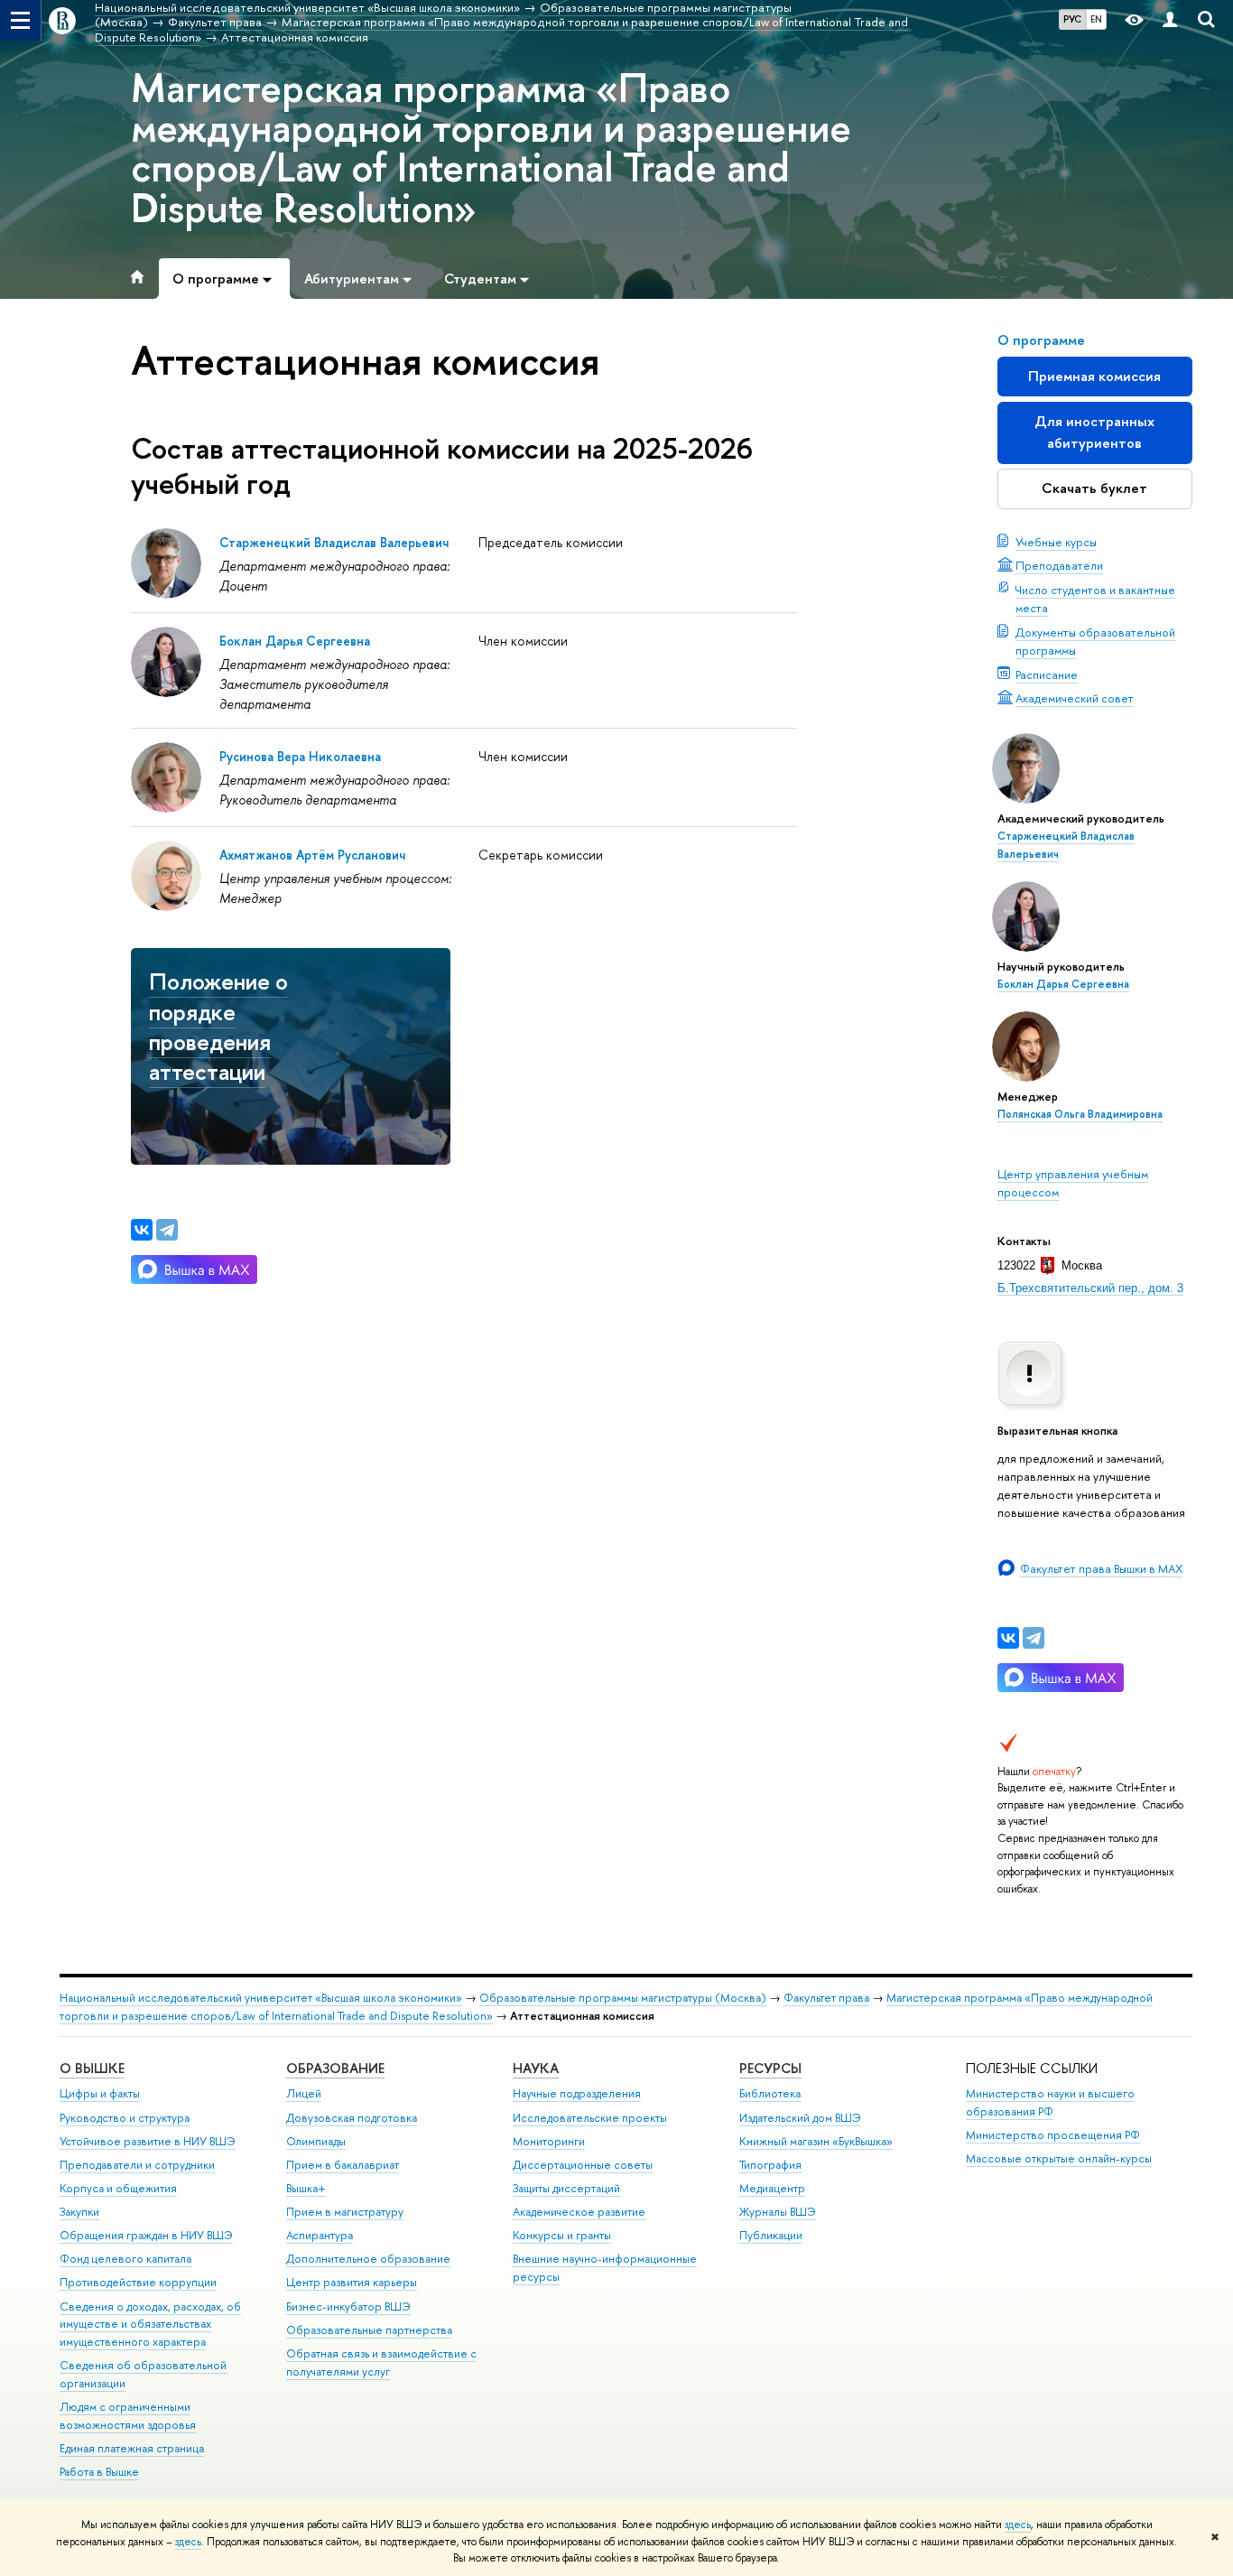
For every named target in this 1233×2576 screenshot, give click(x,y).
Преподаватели (1059, 565)
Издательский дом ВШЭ (800, 2118)
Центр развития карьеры (352, 2282)
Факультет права (826, 1998)
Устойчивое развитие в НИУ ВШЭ (148, 2141)
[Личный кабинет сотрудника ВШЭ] (1170, 20)
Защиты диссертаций (566, 2188)
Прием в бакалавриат (343, 2165)
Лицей (304, 2093)
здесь (1018, 2525)
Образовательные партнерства (369, 2330)
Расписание (1047, 674)
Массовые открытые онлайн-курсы (1059, 2158)
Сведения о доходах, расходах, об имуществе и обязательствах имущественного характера (150, 2325)
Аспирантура (320, 2235)
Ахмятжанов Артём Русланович (312, 855)
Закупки (79, 2212)
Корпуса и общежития (118, 2188)
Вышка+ (306, 2188)
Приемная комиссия (1094, 376)
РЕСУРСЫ (770, 2068)
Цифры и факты (100, 2093)
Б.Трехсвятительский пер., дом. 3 (1090, 1288)
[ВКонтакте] (1008, 1638)
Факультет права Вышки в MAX (1101, 1568)
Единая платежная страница (132, 2448)
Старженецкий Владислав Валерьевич (334, 542)
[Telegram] (1034, 1638)
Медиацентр (772, 2188)
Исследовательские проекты (590, 2118)
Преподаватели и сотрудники (137, 2165)
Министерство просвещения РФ (1053, 2135)
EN (1096, 19)
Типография (770, 2165)
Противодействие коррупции (138, 2282)
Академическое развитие (579, 2212)
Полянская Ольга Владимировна (1080, 1114)
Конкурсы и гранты (562, 2235)
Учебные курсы (1056, 542)
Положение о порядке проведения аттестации (218, 1026)
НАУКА (536, 2068)
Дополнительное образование (368, 2259)
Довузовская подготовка (352, 2118)
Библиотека (770, 2093)
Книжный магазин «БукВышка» (816, 2141)
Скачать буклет (1094, 488)
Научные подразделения (577, 2093)
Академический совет (1075, 698)
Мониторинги (549, 2141)
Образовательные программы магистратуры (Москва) (623, 1998)
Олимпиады (316, 2141)
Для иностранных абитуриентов (1094, 432)
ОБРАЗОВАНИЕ (335, 2068)
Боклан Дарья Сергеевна (1063, 984)
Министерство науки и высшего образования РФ (1050, 2102)
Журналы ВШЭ (778, 2212)
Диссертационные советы (583, 2165)
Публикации (771, 2235)
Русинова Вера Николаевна (300, 756)
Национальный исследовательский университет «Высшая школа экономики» (261, 1998)
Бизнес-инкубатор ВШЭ (348, 2306)
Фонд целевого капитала (125, 2259)
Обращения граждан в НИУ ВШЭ (146, 2235)
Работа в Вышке (99, 2472)
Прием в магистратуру (345, 2212)
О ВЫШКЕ (92, 2068)
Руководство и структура (125, 2118)
